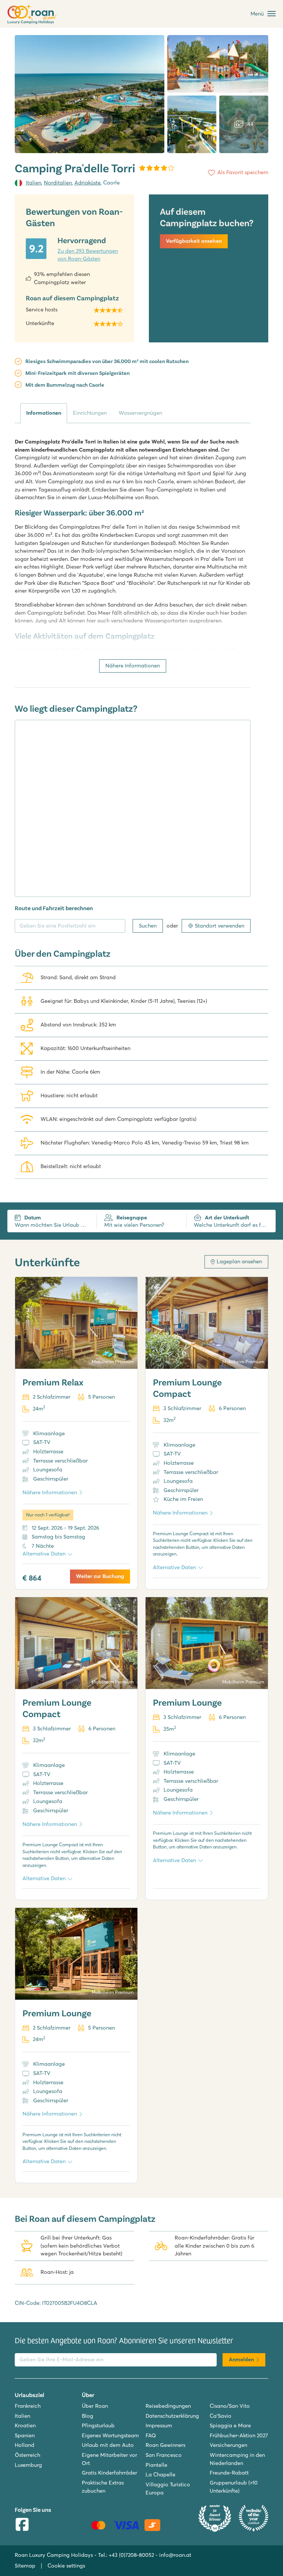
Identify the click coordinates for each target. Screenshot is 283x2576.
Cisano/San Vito (230, 2406)
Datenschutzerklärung (172, 2416)
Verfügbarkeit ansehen (194, 241)
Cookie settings (66, 2566)
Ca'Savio (221, 2416)
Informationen (44, 413)
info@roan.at (175, 2555)
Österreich (27, 2455)
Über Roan (95, 2406)
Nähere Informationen (133, 666)
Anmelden (241, 2359)
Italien (34, 183)
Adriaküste (88, 183)
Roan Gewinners (165, 2445)
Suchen (148, 926)
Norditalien (58, 183)
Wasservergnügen (140, 413)
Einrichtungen (90, 413)
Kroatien (25, 2425)
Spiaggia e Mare (230, 2425)
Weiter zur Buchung (100, 1576)
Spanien (25, 2435)
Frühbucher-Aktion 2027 (239, 2435)
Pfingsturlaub (98, 2425)
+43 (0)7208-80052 (131, 2555)
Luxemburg (28, 2465)
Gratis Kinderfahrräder (109, 2473)
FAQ (151, 2435)
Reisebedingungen (168, 2406)
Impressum (159, 2425)
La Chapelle (160, 2475)
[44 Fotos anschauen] (90, 94)
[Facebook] (22, 2525)
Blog (88, 2416)
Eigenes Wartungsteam (110, 2435)
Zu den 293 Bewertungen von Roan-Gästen (88, 255)
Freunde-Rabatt (229, 2473)
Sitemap (25, 2566)
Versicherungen (228, 2445)
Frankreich (28, 2406)
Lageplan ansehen (239, 1261)
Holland (25, 2445)
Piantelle (156, 2465)
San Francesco (164, 2455)
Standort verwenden (220, 926)
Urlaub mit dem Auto (108, 2445)
